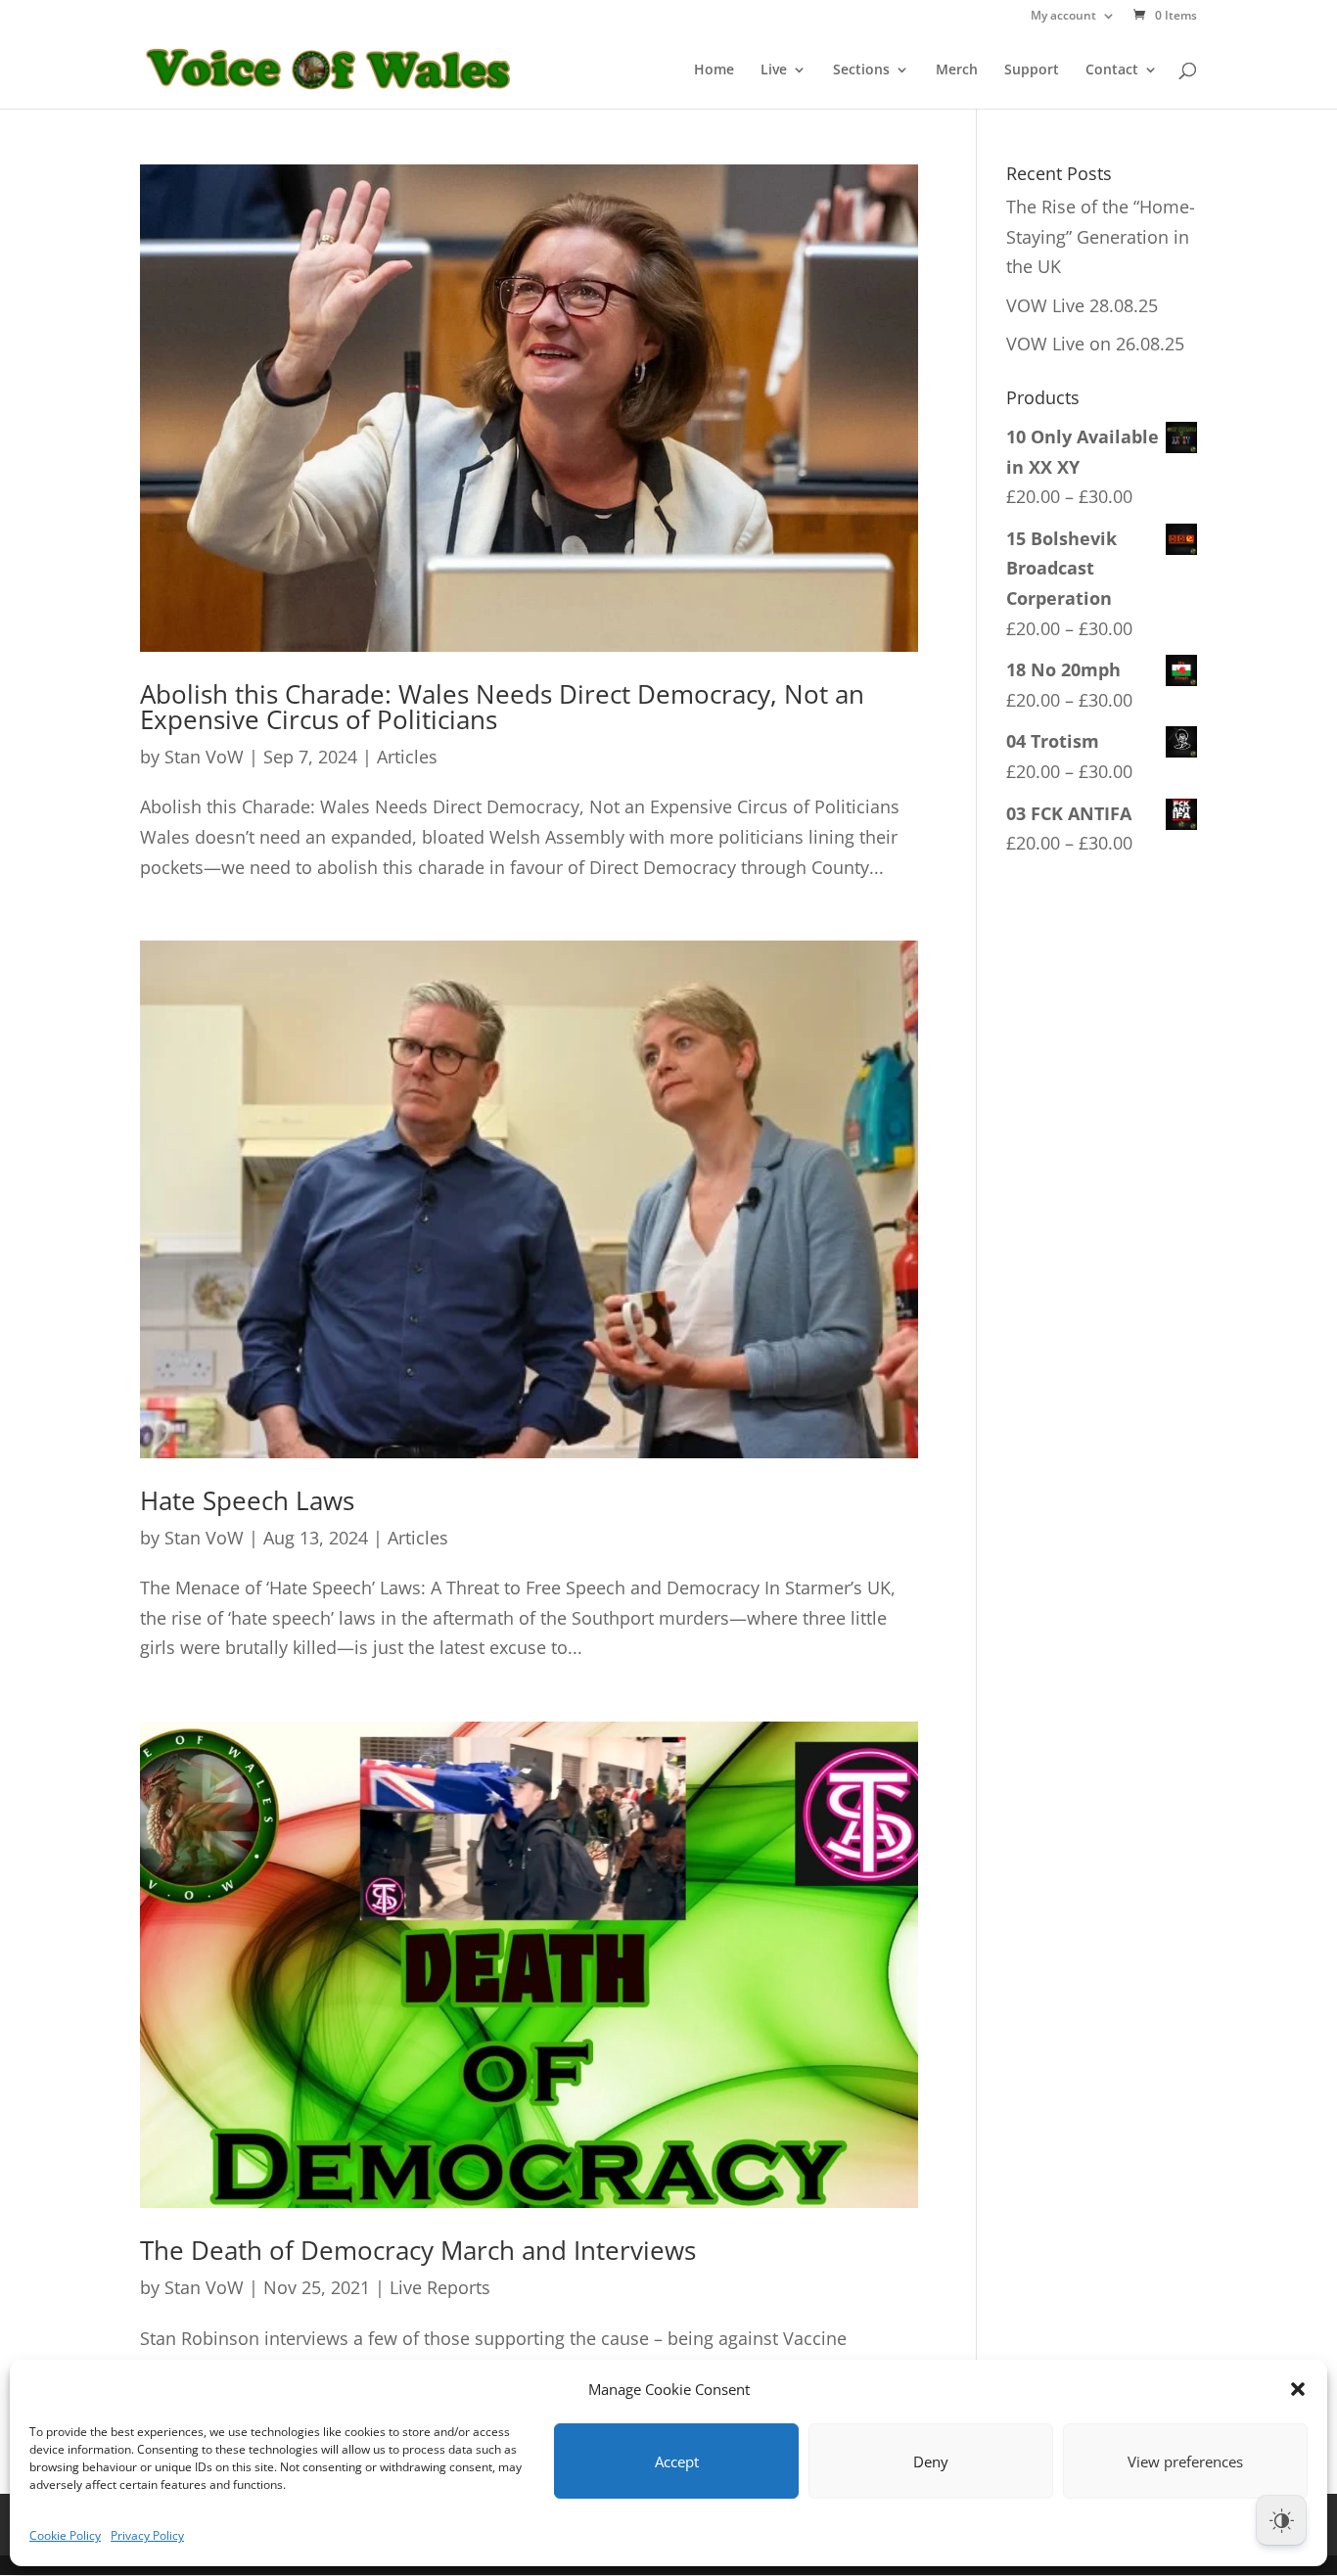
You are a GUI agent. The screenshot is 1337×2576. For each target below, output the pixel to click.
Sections (861, 70)
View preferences (1185, 2461)
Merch (957, 70)
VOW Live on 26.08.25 (1095, 344)
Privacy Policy (147, 2535)
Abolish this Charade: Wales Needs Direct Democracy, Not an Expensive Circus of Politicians (502, 707)
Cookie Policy (65, 2535)
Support (1032, 70)
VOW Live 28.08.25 (1082, 305)
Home (714, 70)
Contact (1112, 70)
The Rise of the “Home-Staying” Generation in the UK (1101, 236)
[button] (1298, 2389)
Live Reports (440, 2287)
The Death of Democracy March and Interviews (418, 2250)
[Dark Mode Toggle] (1281, 2520)
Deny (931, 2461)
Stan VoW (204, 757)
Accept (677, 2461)
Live (774, 70)
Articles (407, 757)
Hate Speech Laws (247, 1500)
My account (1063, 17)
